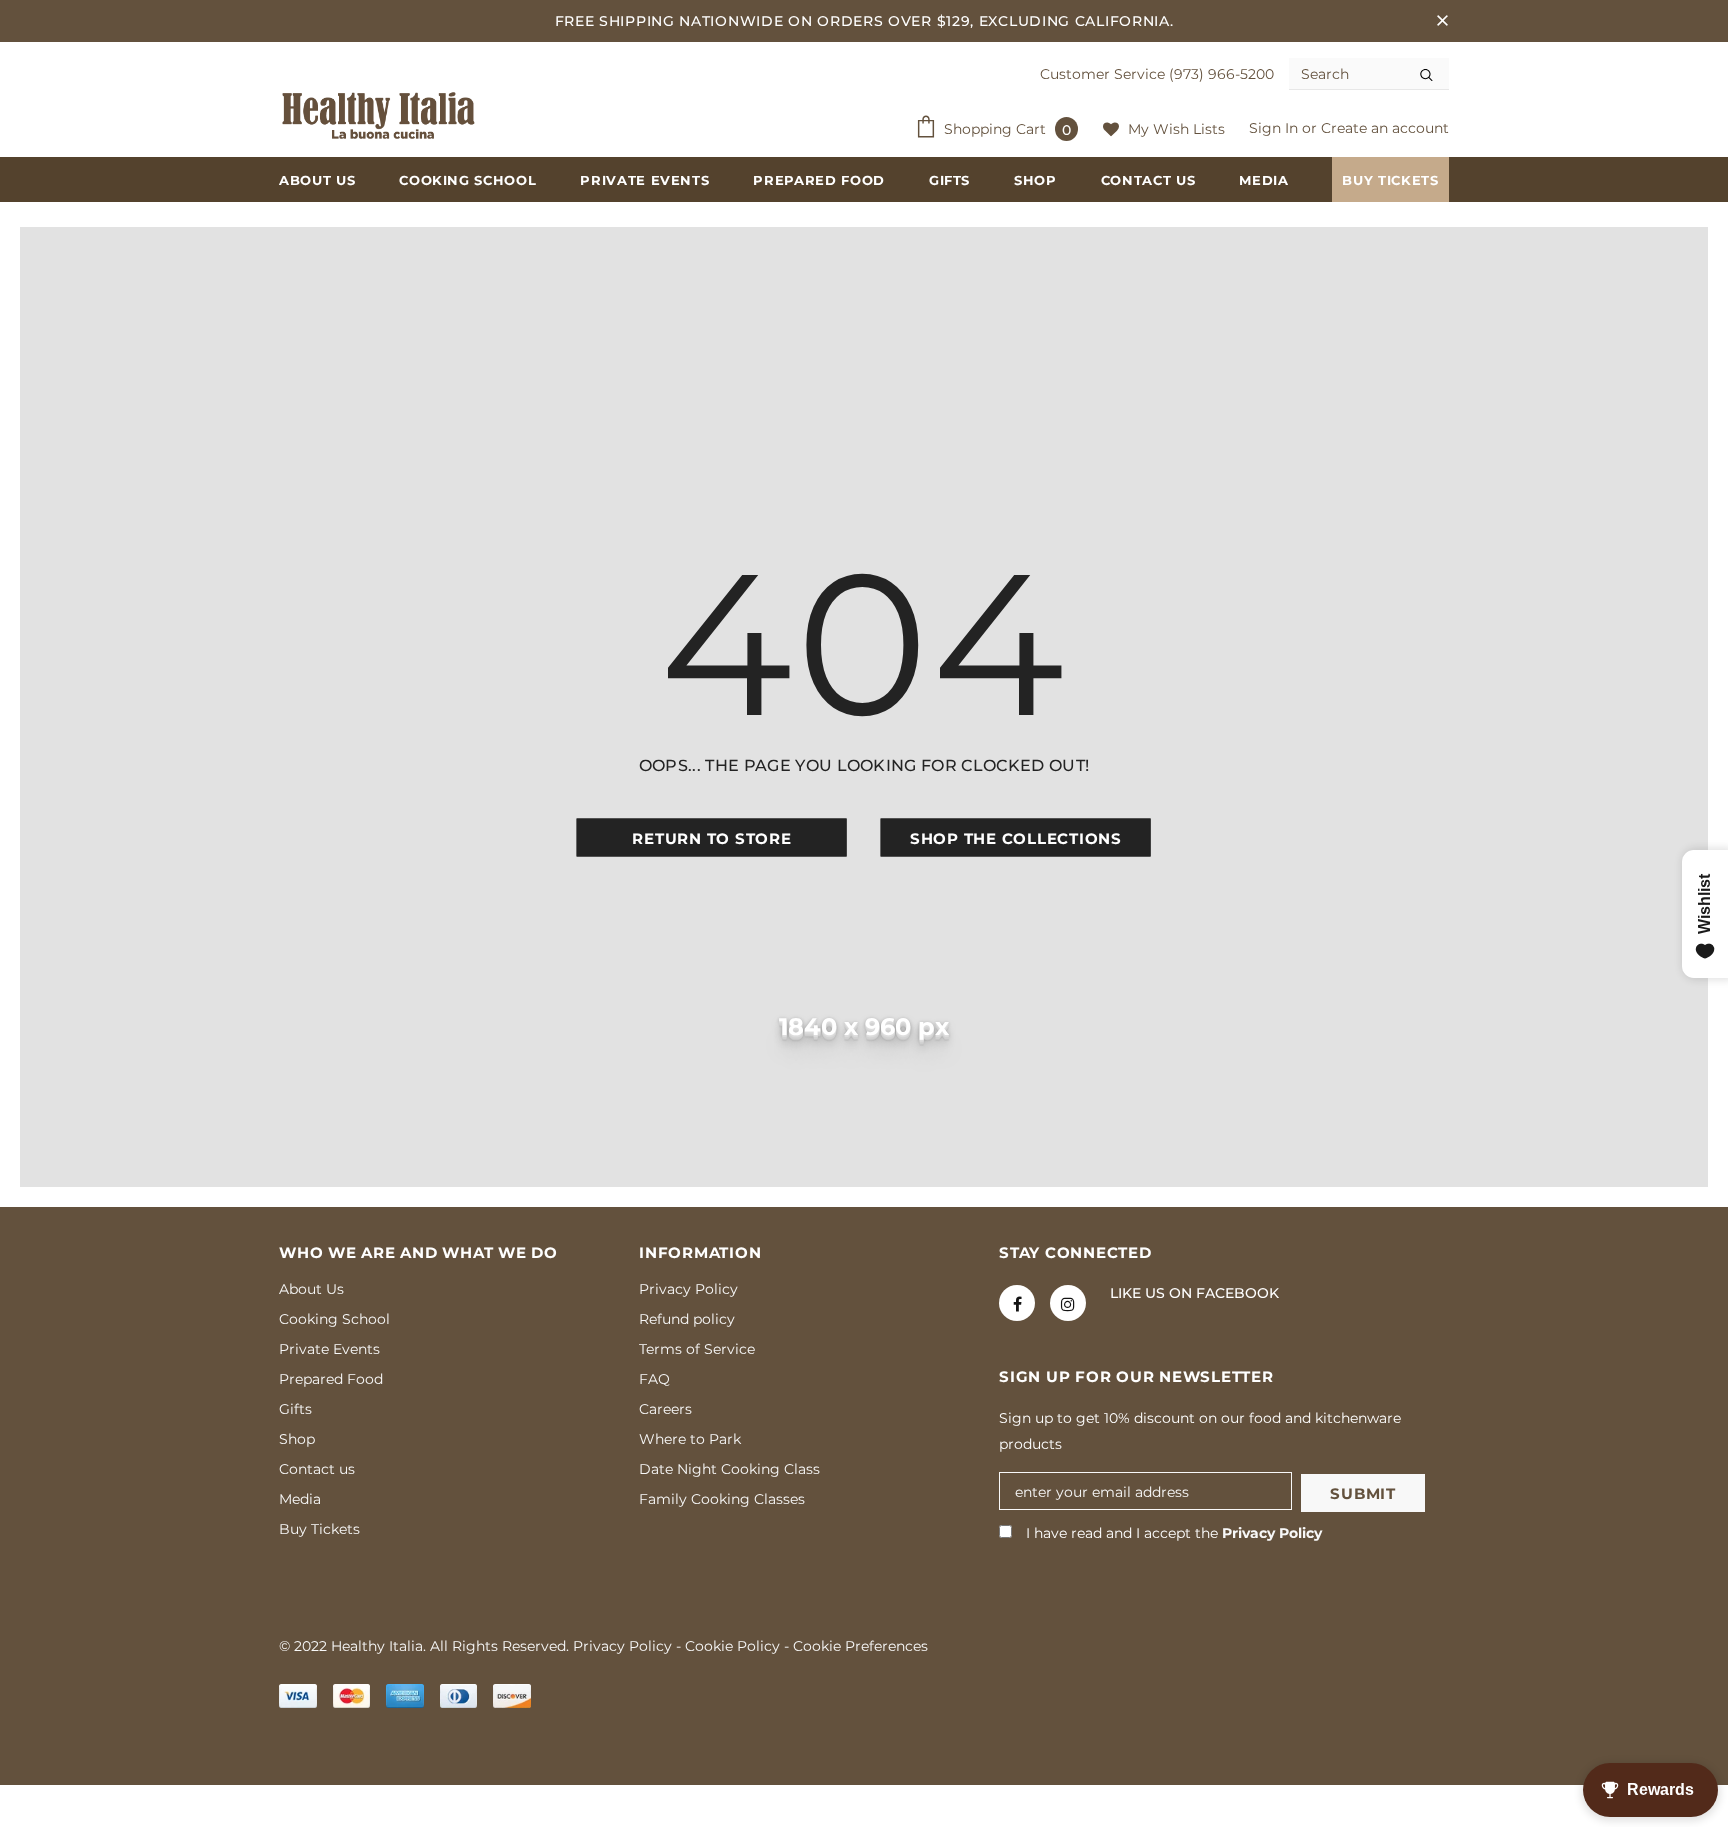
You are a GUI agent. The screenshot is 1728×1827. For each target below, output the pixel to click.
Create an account (1385, 128)
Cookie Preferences (860, 1646)
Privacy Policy (1272, 1533)
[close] (1442, 21)
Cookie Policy (732, 1646)
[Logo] (379, 116)
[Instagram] (1068, 1303)
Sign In (1275, 128)
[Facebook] (1017, 1303)
